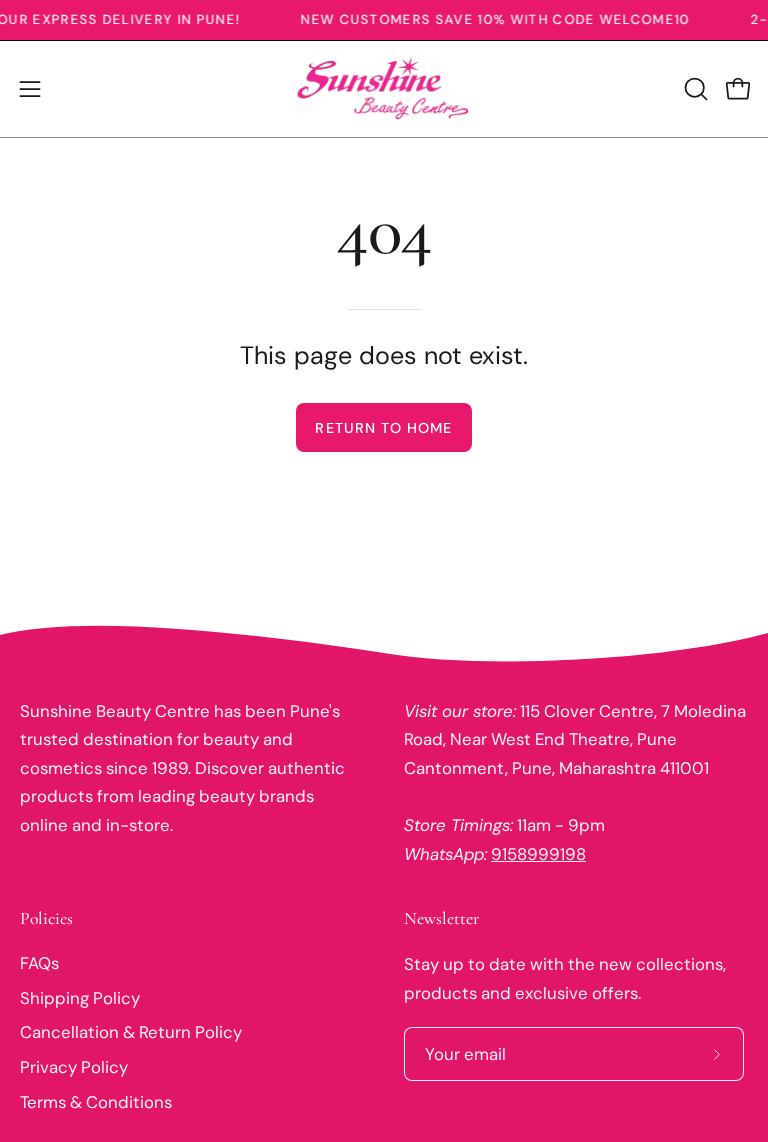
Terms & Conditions (96, 1102)
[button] (694, 89)
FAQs (39, 963)
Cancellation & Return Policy (131, 1032)
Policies (46, 918)
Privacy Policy (74, 1067)
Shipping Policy (80, 998)
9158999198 (538, 854)
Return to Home (383, 428)
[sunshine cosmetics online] (384, 89)
